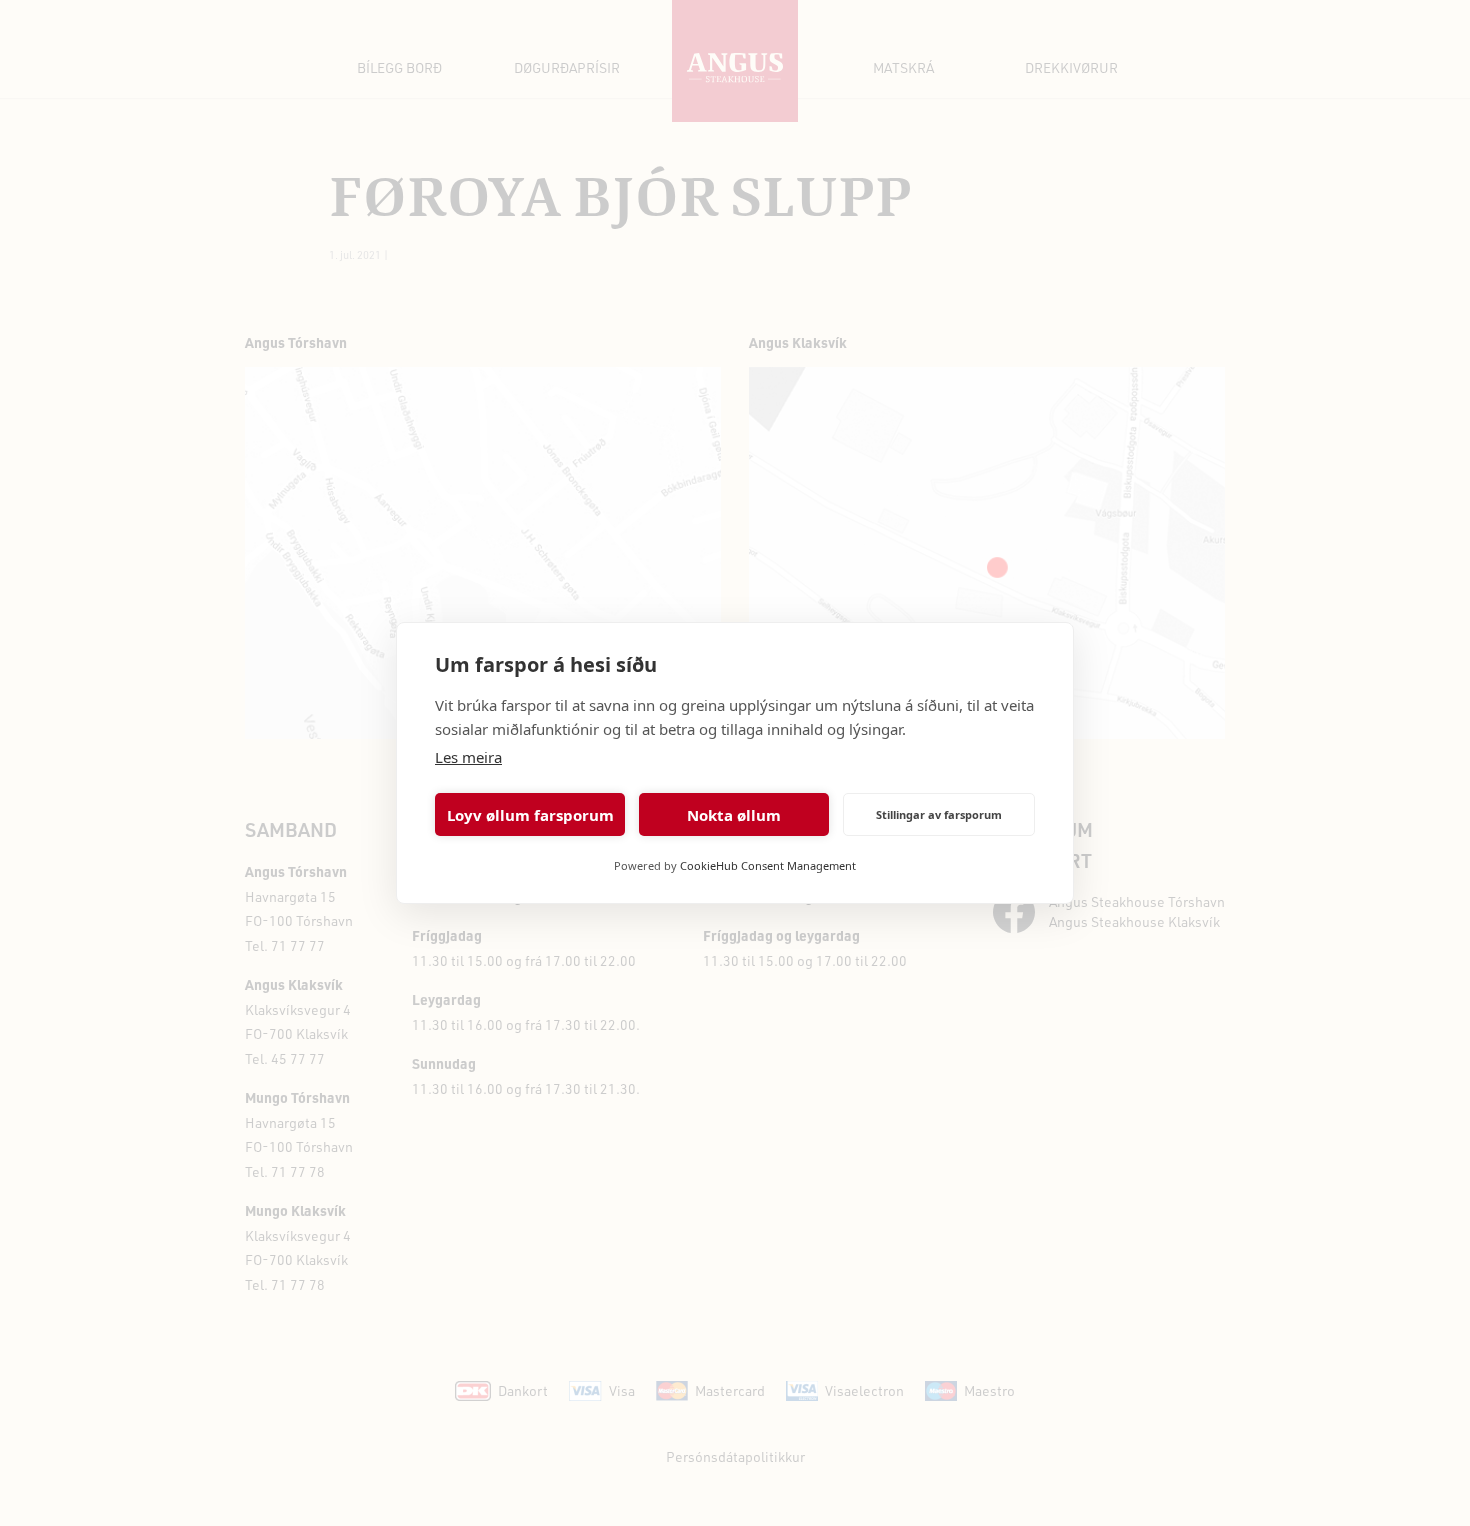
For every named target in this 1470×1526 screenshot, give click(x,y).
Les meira (468, 757)
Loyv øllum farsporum (530, 815)
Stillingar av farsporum (939, 814)
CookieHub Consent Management (768, 865)
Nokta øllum (734, 815)
